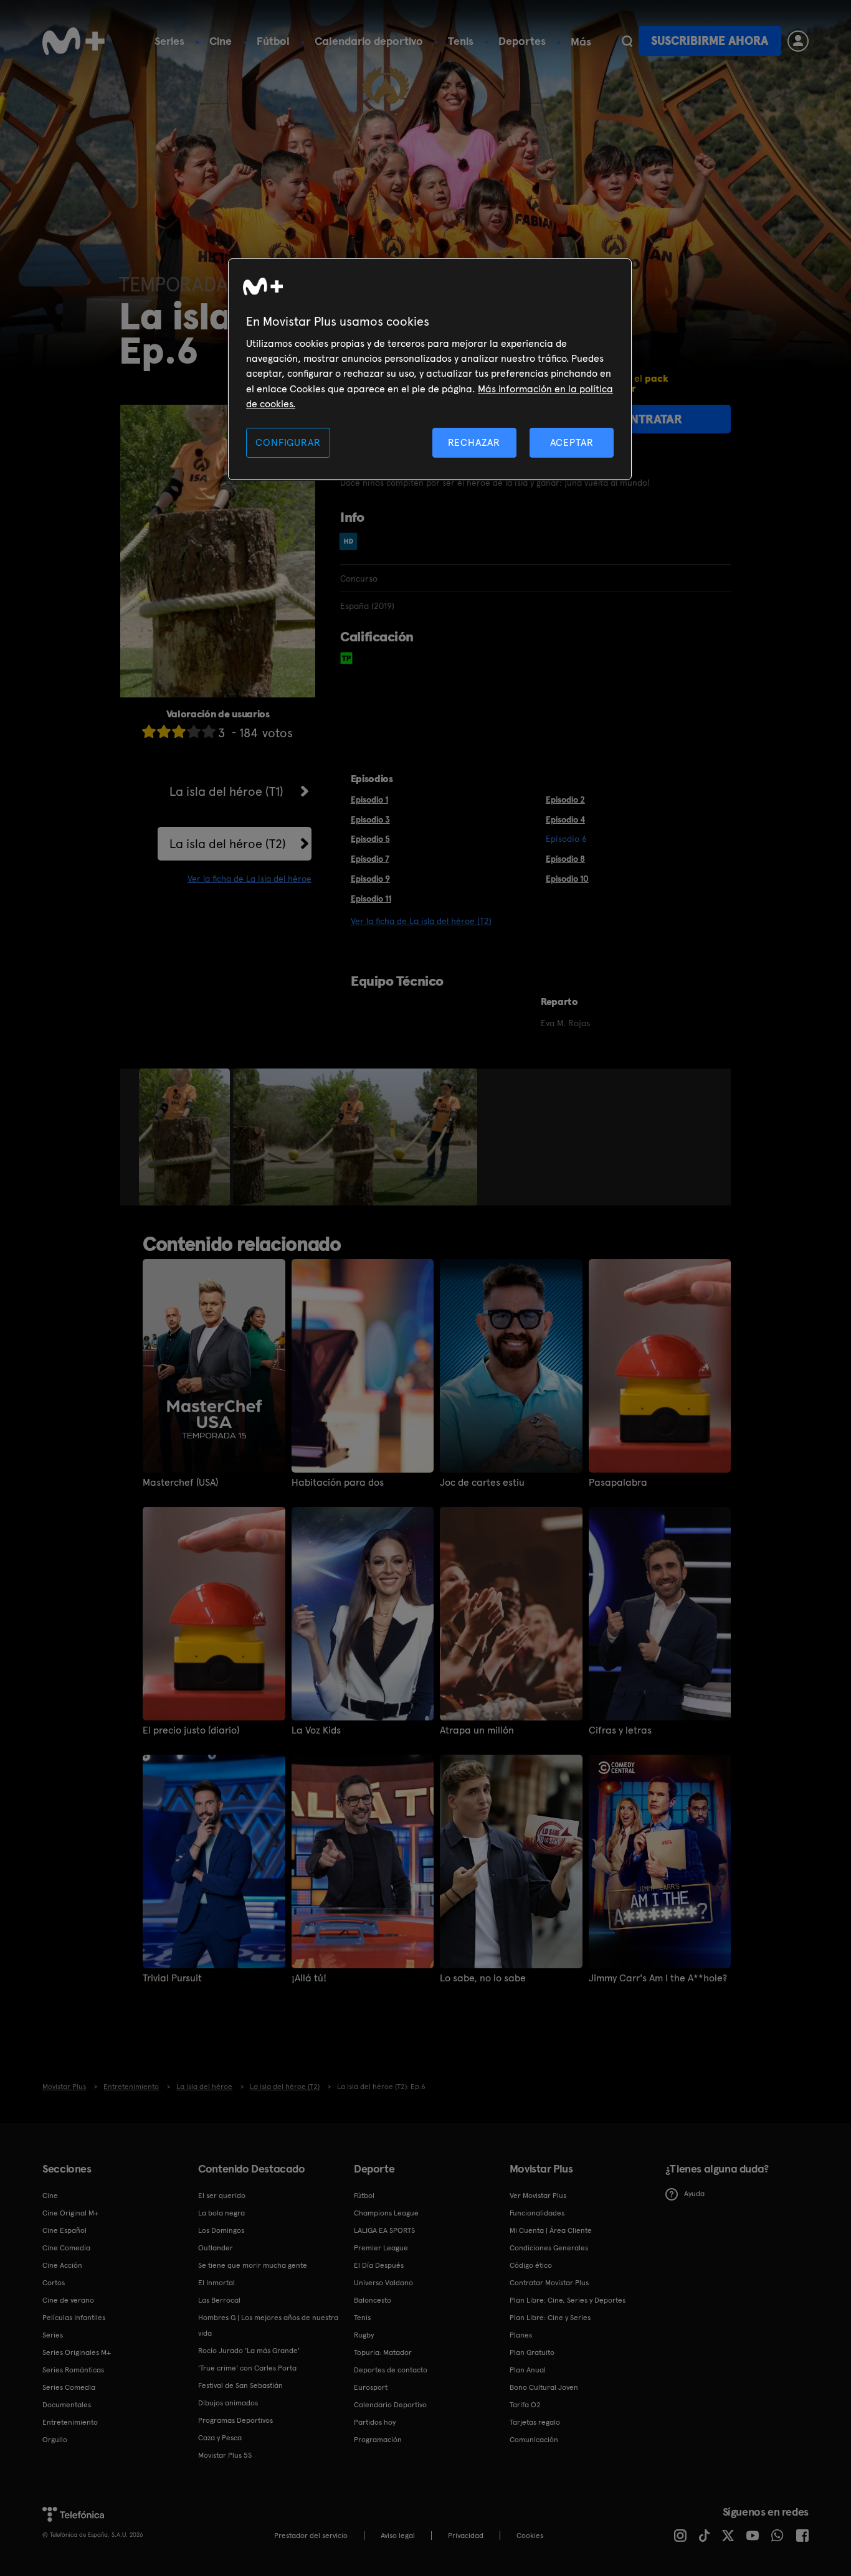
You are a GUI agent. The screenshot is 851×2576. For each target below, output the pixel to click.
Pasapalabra (618, 1483)
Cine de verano (68, 2300)
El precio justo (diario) (191, 1730)
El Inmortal (216, 2283)
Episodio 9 (370, 879)
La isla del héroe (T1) (226, 791)
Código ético (531, 2265)
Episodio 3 (370, 819)
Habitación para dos (338, 1483)
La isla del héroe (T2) (228, 844)
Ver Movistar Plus (538, 2196)
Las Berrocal (219, 2300)
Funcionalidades (537, 2213)
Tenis (461, 41)
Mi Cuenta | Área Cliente (551, 2230)
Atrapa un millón (477, 1730)
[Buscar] (627, 41)
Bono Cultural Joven (544, 2387)
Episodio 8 (565, 859)
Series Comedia (69, 2387)
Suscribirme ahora (710, 41)
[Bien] (194, 731)
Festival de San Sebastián (240, 2385)
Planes (521, 2335)
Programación (378, 2440)
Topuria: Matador (383, 2352)
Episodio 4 (565, 819)
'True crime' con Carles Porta (247, 2368)
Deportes (522, 41)
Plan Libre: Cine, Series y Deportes (568, 2300)
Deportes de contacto (391, 2370)
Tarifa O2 (525, 2405)
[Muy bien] (209, 731)
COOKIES (530, 2536)
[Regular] (179, 731)
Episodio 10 (567, 879)
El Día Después (379, 2265)
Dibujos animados (228, 2403)
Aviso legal (398, 2536)
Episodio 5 (370, 839)
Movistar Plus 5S (225, 2455)
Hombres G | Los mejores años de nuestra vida (268, 2325)
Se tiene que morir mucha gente (253, 2265)
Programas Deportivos (235, 2420)
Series (169, 41)
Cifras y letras (620, 1730)
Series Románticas (73, 2370)
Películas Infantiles (74, 2318)
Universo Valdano (383, 2283)
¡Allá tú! (309, 1978)
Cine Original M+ (70, 2213)
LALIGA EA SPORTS (384, 2230)
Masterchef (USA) (180, 1483)
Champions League (386, 2213)
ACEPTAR (572, 442)
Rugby (364, 2335)
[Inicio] (74, 41)
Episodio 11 (371, 899)
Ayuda (694, 2194)
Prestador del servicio (311, 2536)
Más (581, 42)
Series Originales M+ (77, 2352)
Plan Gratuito (532, 2352)
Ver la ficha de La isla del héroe (250, 879)
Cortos (54, 2283)
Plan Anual (528, 2370)
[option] (186, 1137)
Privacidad (466, 2536)
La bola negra (221, 2213)
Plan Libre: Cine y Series (550, 2318)
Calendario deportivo (369, 41)
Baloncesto (373, 2300)
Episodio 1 (369, 800)
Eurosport (371, 2387)
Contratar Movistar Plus (549, 2283)
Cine (221, 41)
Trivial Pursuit (172, 1978)
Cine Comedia (66, 2248)
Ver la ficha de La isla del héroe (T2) (421, 921)
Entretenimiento (70, 2422)
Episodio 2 (565, 800)
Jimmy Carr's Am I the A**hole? (658, 1978)
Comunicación (534, 2440)
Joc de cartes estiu (482, 1483)
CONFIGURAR (288, 442)
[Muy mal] (149, 731)
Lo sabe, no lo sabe (483, 1978)
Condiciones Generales (549, 2248)
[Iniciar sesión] (798, 41)
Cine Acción (62, 2265)
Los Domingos (221, 2230)
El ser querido (222, 2196)
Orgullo (55, 2440)
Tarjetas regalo (535, 2422)
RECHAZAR (474, 442)
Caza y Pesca (220, 2438)
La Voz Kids (316, 1730)
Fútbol (273, 41)
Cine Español (64, 2230)
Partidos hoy (375, 2422)
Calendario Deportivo (390, 2405)
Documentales (67, 2405)
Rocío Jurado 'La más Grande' (249, 2351)
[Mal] (164, 731)
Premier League (381, 2248)
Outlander (216, 2248)
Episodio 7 (370, 859)
